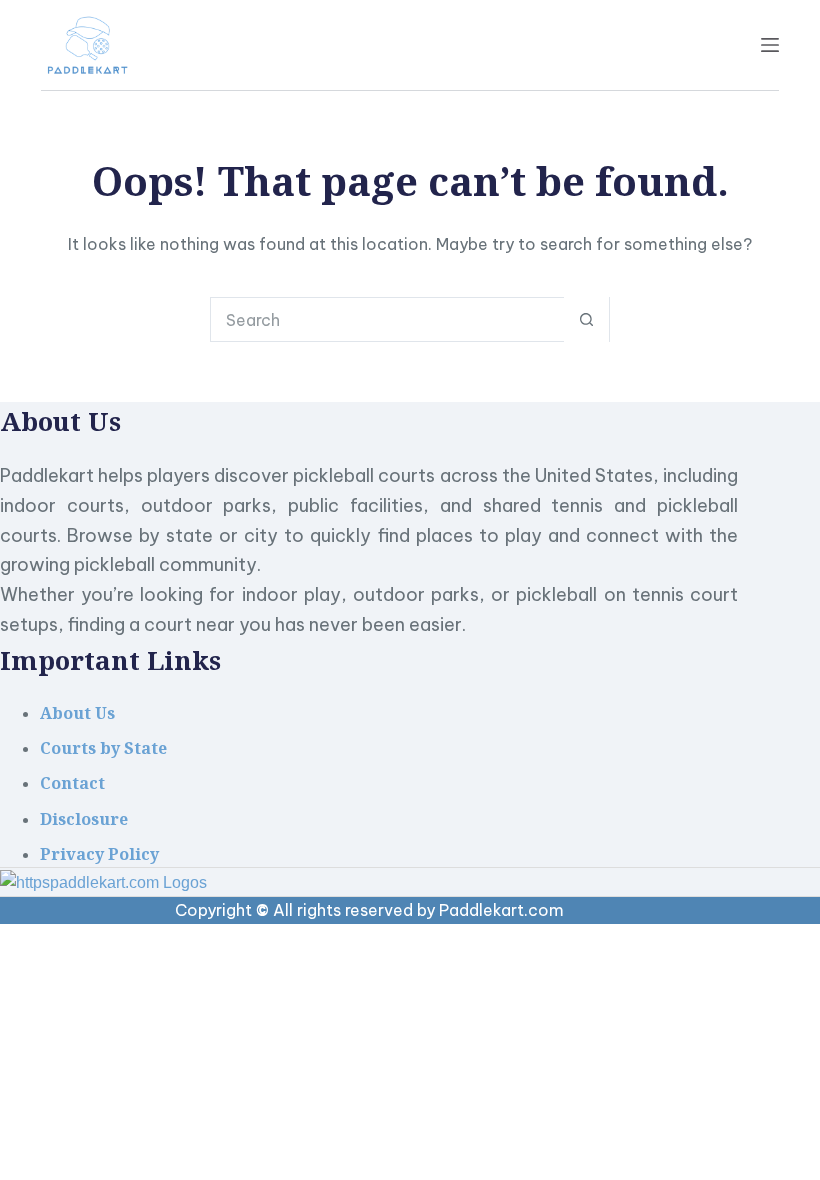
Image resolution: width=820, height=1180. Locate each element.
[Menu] (770, 45)
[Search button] (586, 319)
